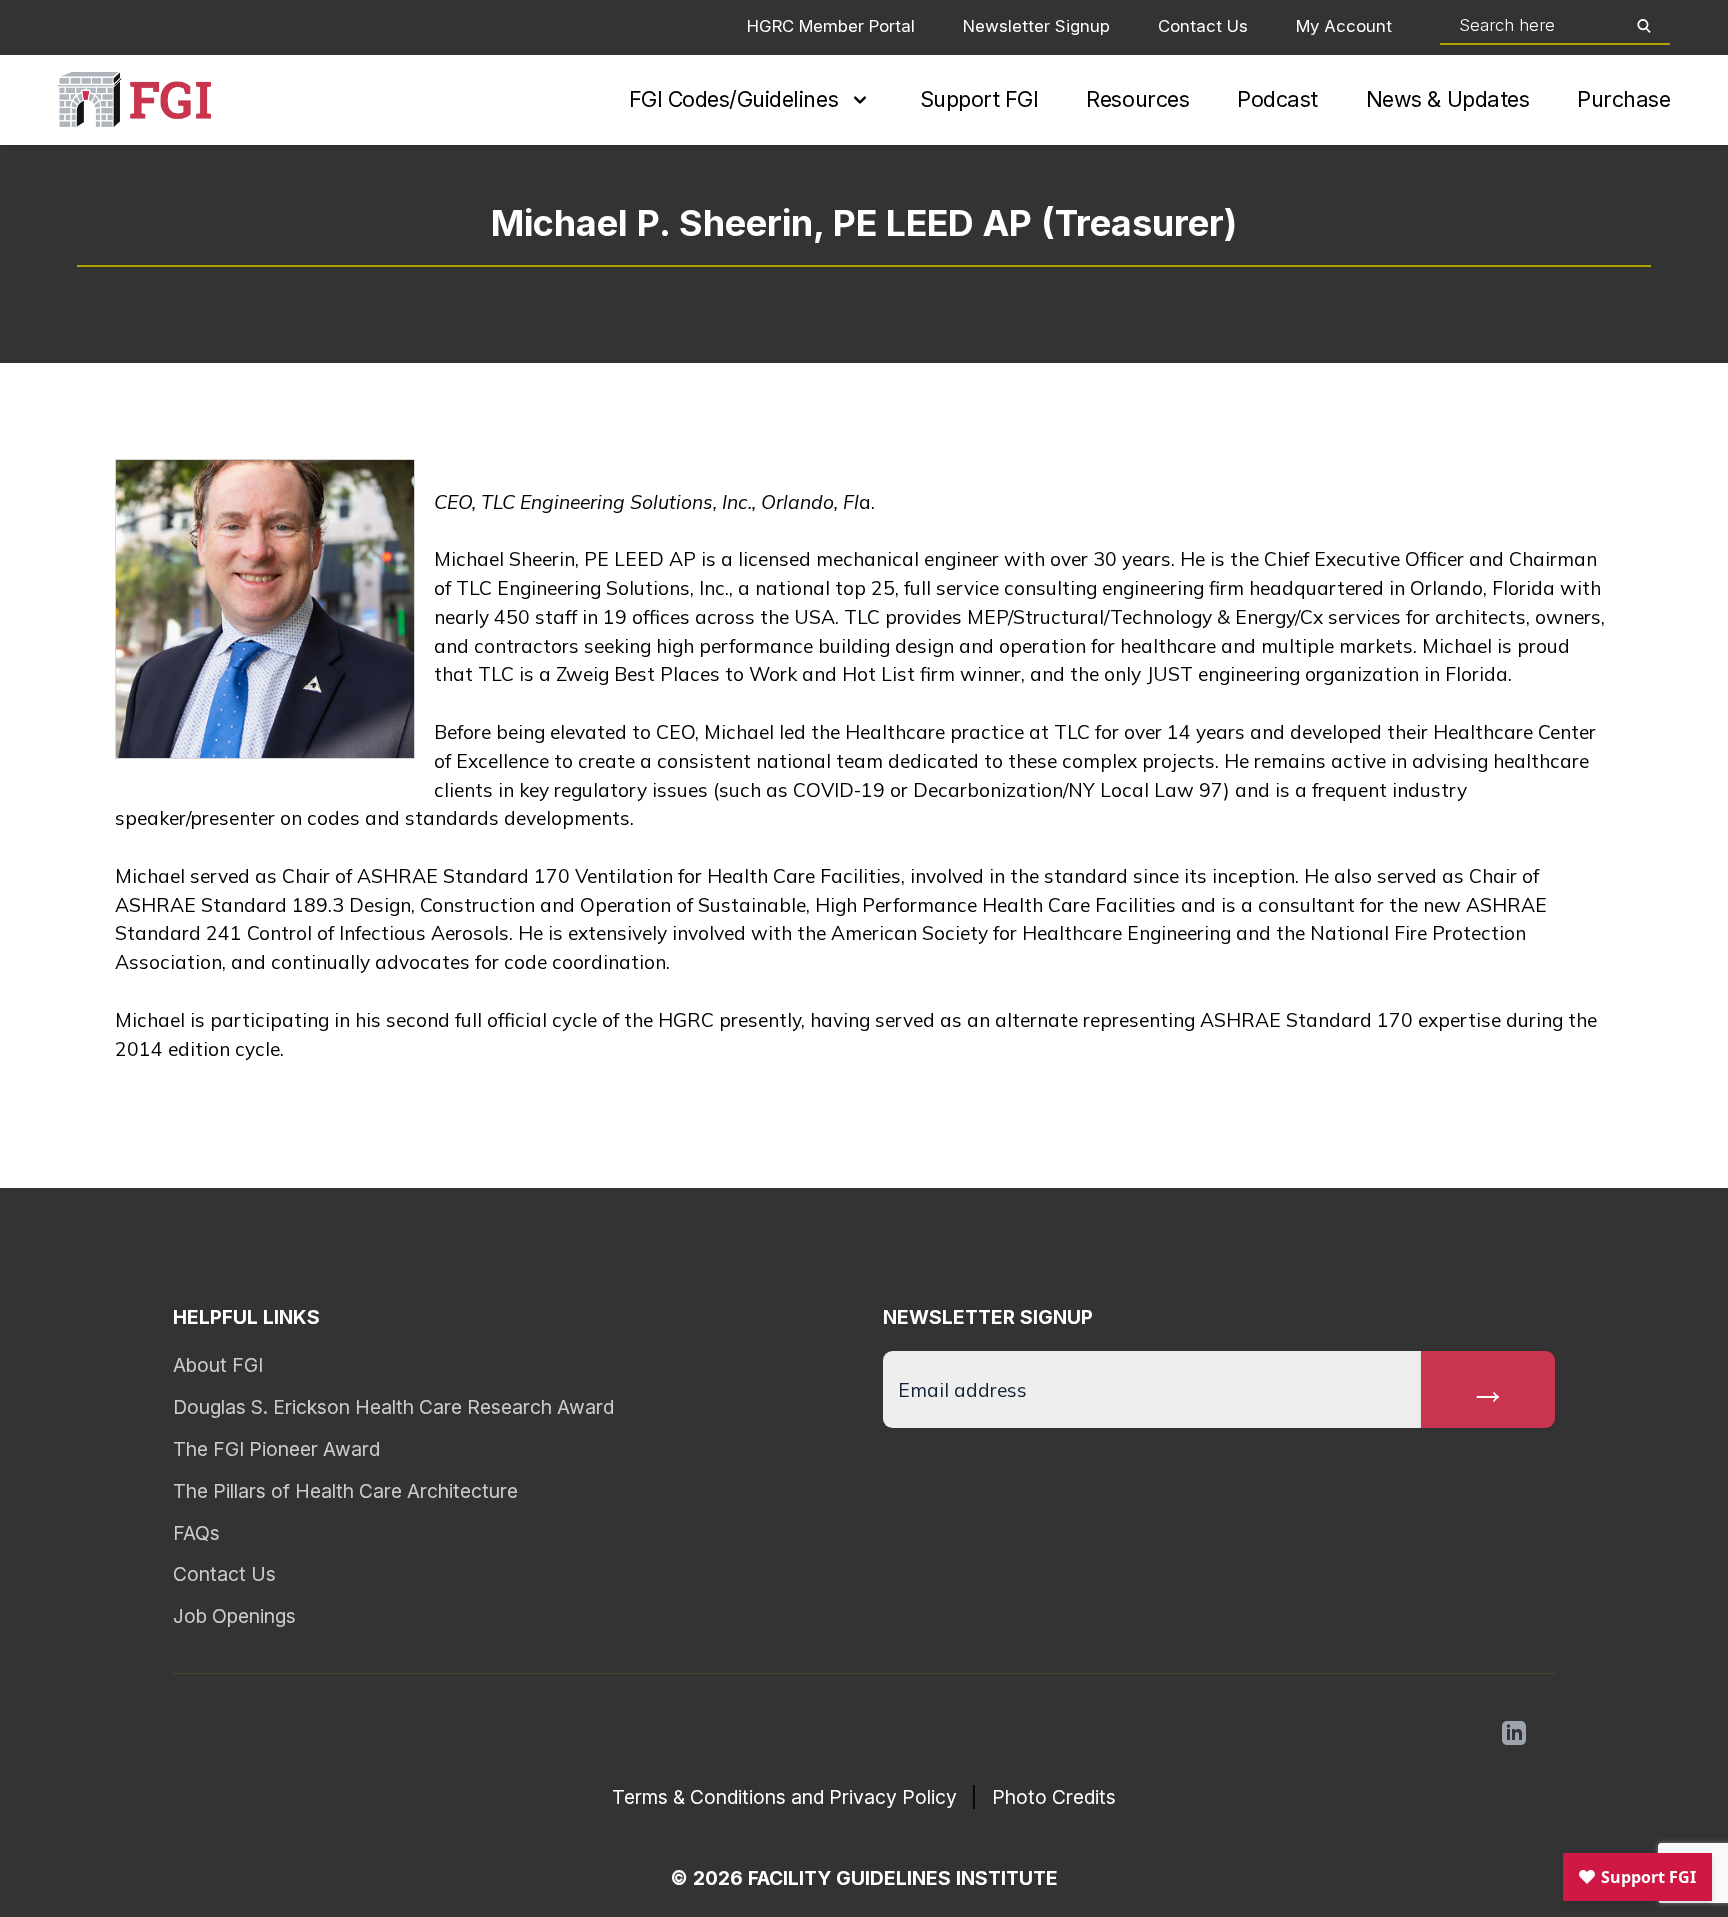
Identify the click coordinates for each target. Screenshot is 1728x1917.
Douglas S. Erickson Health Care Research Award (393, 1407)
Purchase (1623, 99)
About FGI (218, 1365)
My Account (1344, 26)
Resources (1137, 99)
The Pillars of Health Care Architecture (345, 1491)
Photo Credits (1054, 1797)
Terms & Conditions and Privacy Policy (784, 1797)
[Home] (135, 99)
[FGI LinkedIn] (1514, 1733)
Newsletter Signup (1036, 26)
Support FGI (979, 99)
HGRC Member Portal (831, 26)
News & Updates (1447, 99)
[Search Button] (1644, 26)
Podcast (1277, 99)
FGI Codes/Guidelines (734, 99)
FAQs (196, 1533)
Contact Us (1203, 26)
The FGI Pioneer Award (276, 1449)
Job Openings (234, 1616)
